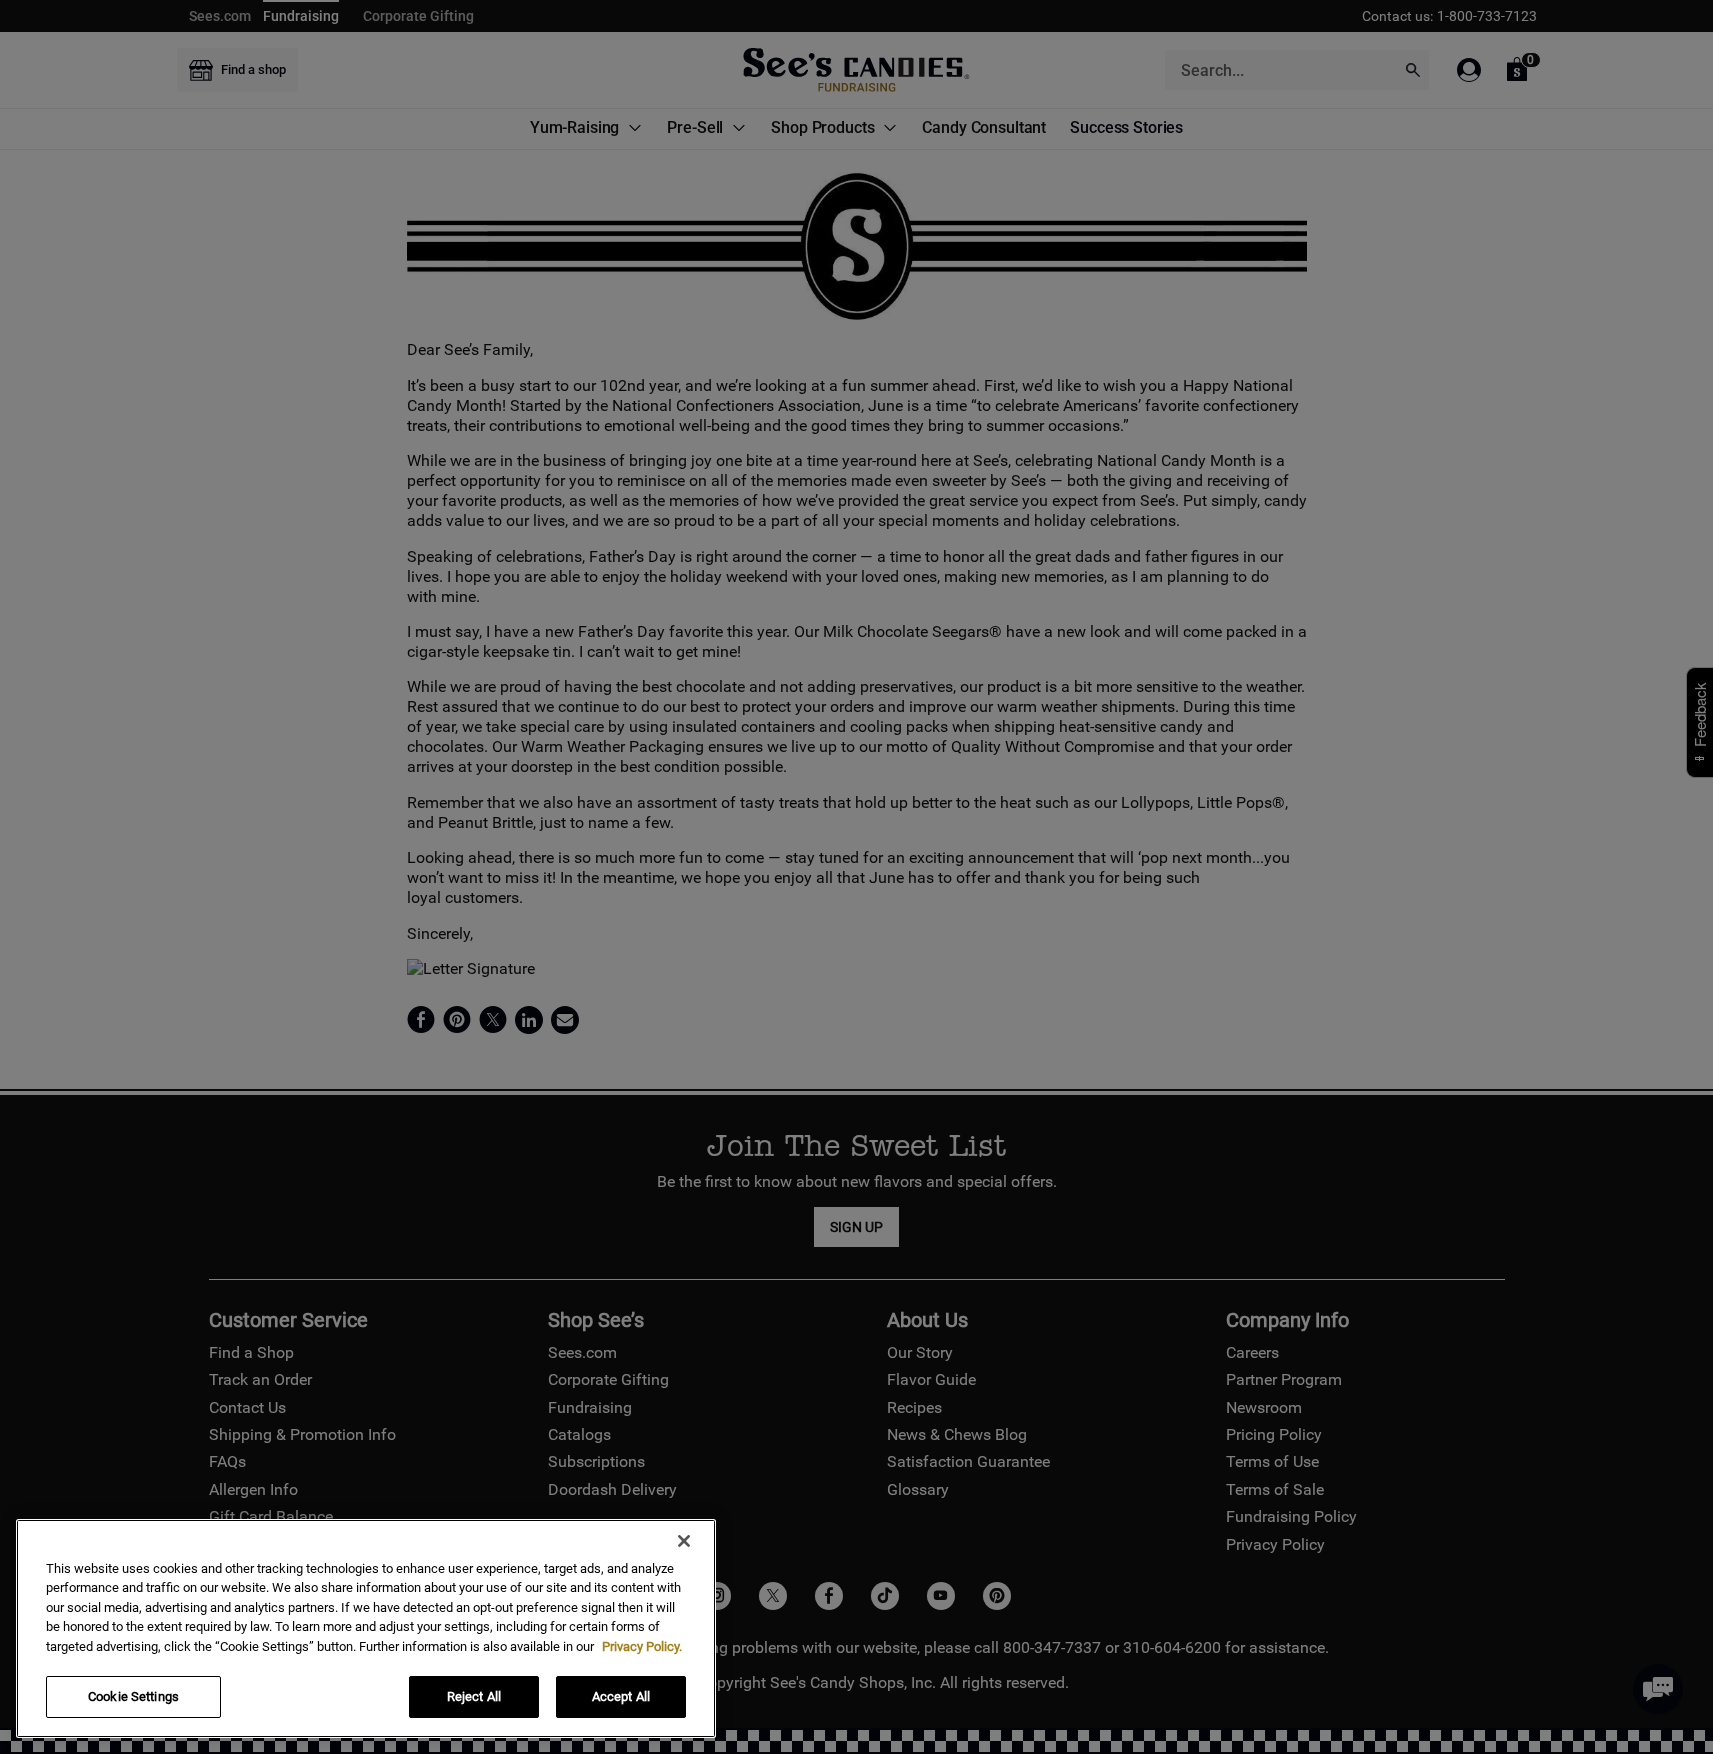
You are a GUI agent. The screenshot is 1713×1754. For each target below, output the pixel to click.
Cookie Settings (133, 1696)
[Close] (684, 1541)
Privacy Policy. (642, 1646)
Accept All (621, 1696)
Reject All (474, 1696)
